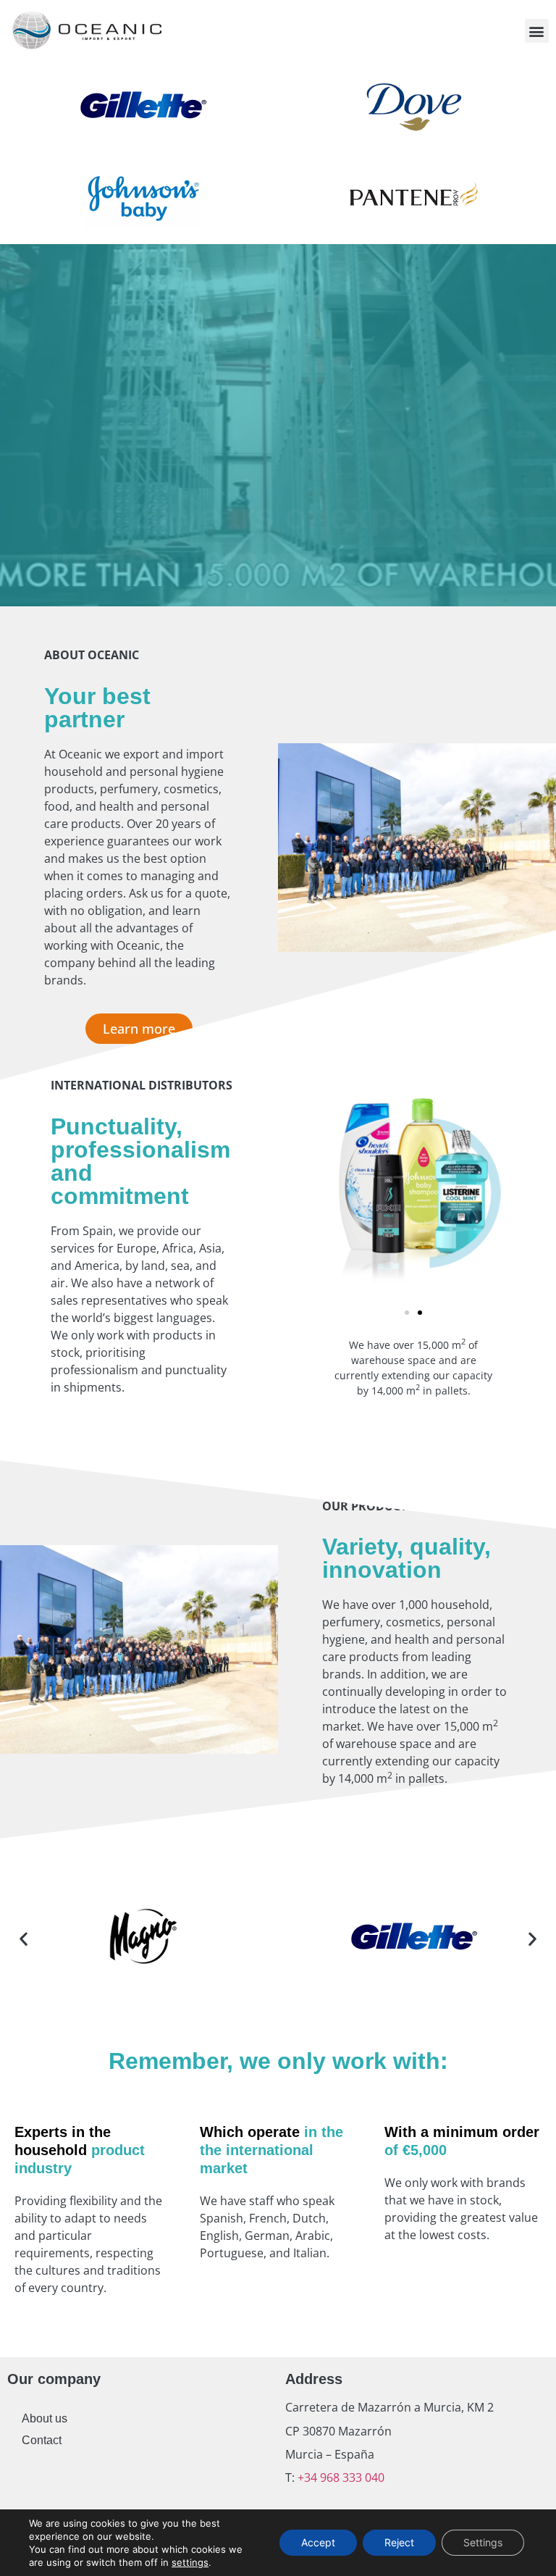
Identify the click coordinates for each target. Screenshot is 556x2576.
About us (45, 2418)
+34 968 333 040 (340, 2477)
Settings (483, 2542)
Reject (399, 2542)
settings (190, 2562)
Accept (318, 2542)
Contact (42, 2440)
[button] (537, 31)
